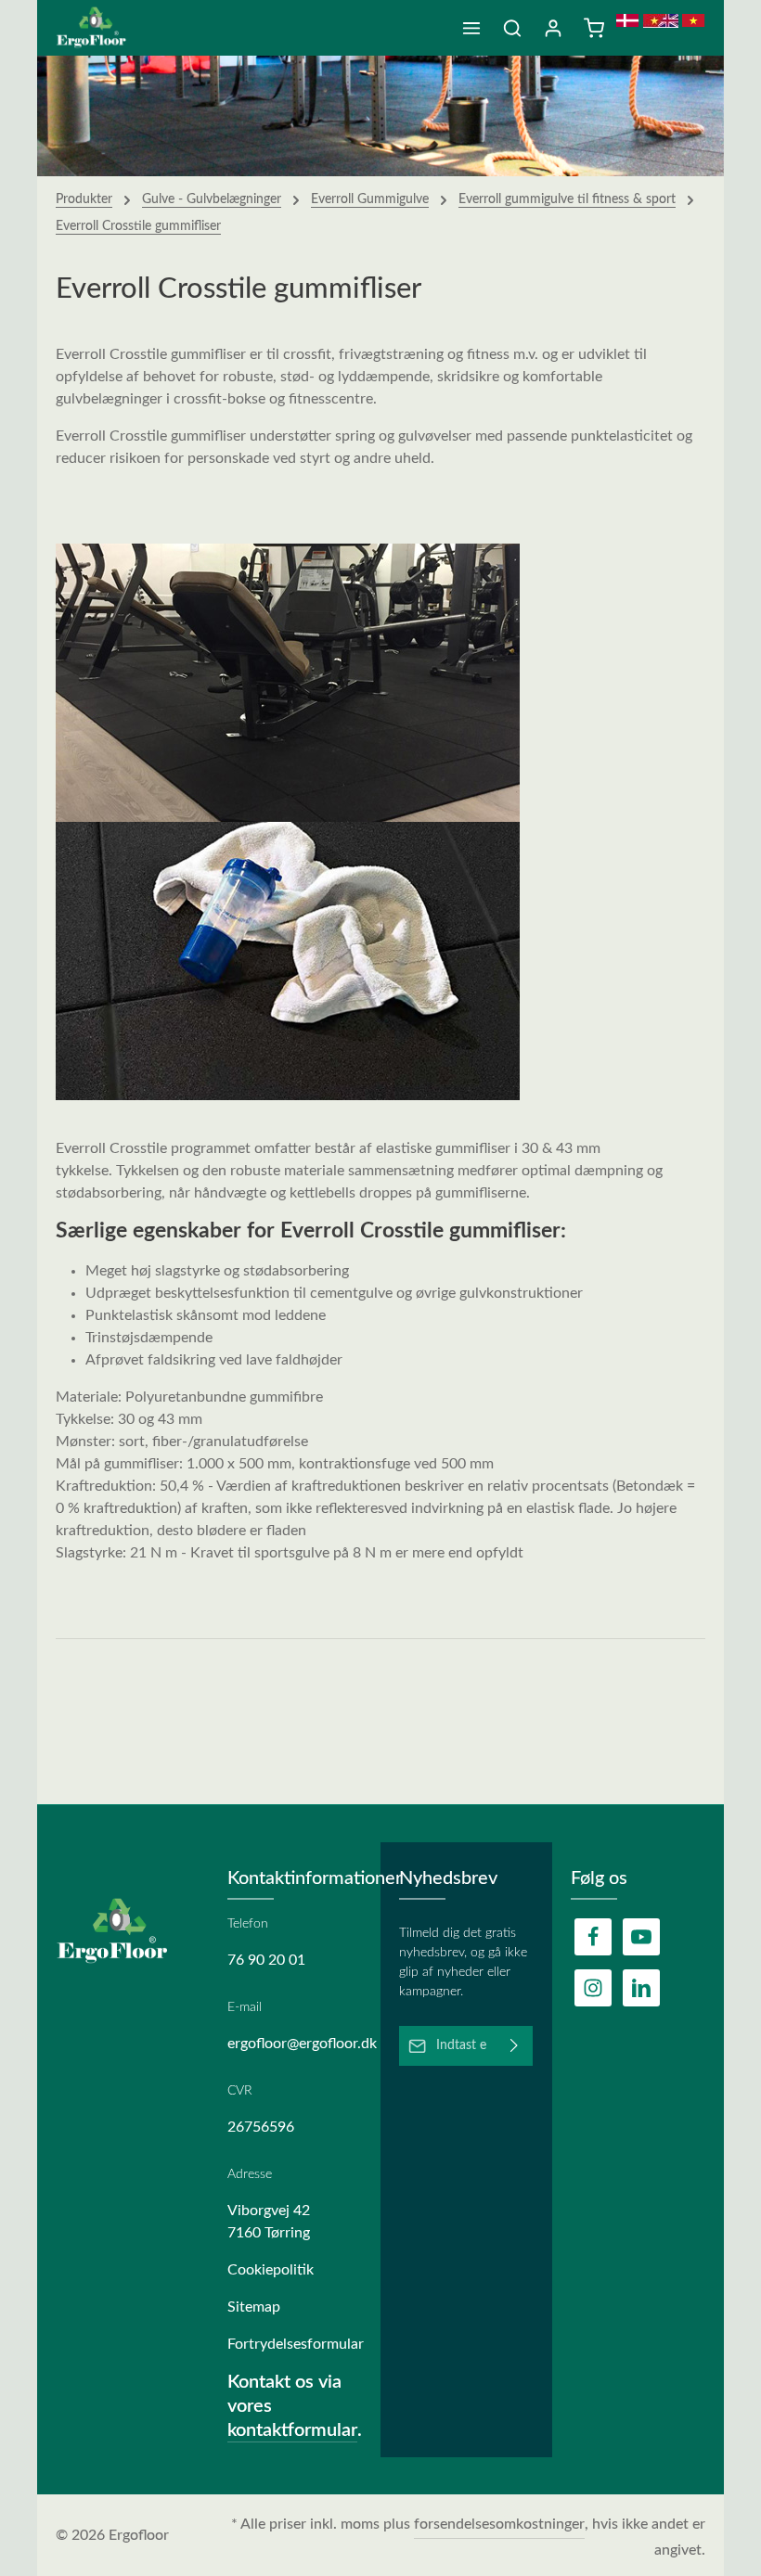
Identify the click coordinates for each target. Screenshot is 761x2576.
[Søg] (512, 28)
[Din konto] (553, 28)
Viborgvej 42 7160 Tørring (269, 2222)
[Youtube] (641, 1937)
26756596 (261, 2127)
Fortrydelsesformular (295, 2344)
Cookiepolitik (271, 2270)
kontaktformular (292, 2430)
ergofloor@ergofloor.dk (295, 2044)
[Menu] (471, 28)
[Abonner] (515, 2046)
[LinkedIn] (641, 1988)
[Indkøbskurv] (594, 28)
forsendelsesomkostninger (499, 2524)
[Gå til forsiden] (98, 28)
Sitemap (254, 2307)
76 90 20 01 (266, 1960)
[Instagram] (593, 1988)
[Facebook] (593, 1937)
